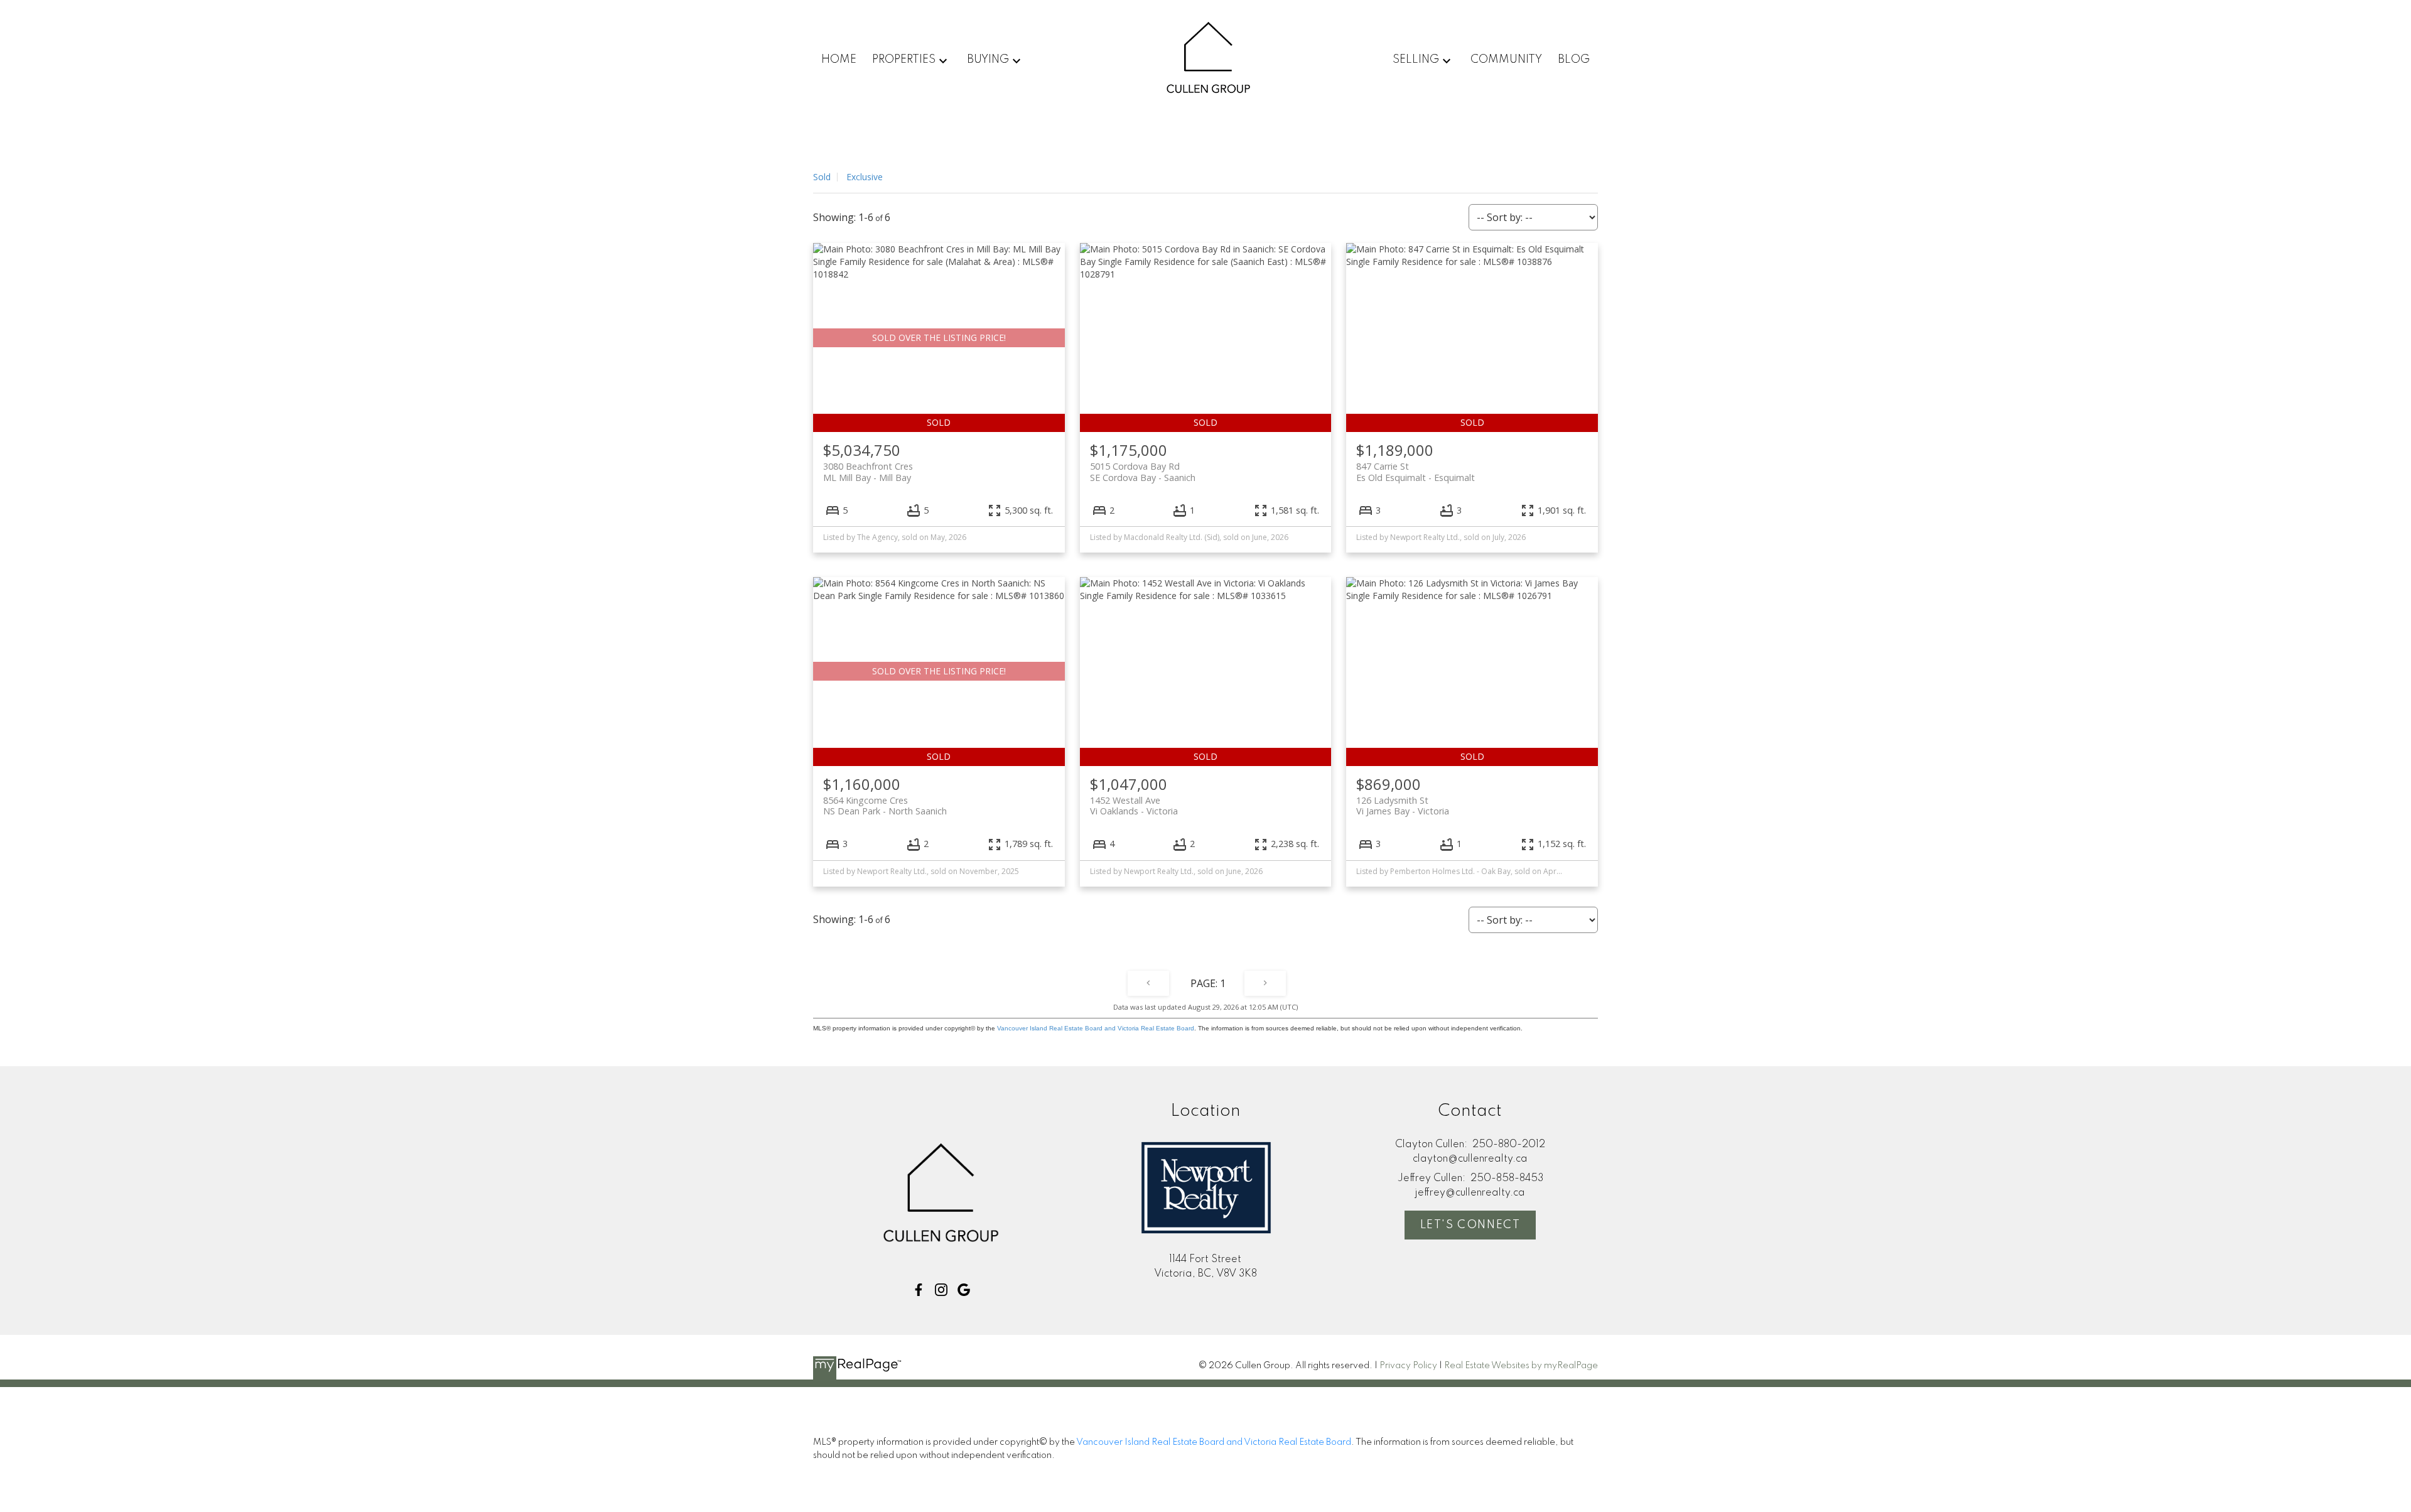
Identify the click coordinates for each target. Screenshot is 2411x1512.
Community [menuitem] (1506, 60)
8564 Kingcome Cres (885, 806)
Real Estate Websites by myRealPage (1521, 1366)
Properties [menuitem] (904, 60)
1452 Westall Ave (1134, 806)
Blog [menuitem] (1574, 60)
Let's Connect (1470, 1225)
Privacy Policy (1408, 1366)
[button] (919, 1290)
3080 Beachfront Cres (868, 472)
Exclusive (865, 177)
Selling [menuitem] (1416, 60)
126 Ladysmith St (1403, 806)
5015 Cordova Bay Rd (1143, 472)
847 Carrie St (1416, 472)
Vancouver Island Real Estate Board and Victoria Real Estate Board (1096, 1028)
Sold (822, 177)
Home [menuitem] (839, 60)
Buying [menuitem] (988, 60)
